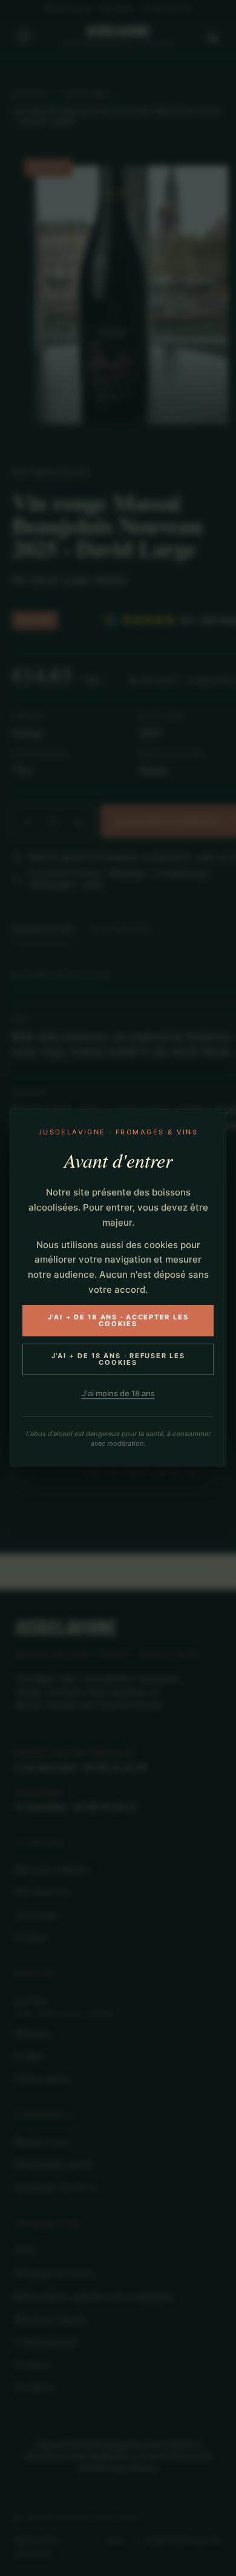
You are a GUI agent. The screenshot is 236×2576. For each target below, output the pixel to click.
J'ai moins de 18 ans (118, 1393)
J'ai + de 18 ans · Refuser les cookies (118, 1359)
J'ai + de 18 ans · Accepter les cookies (118, 1320)
